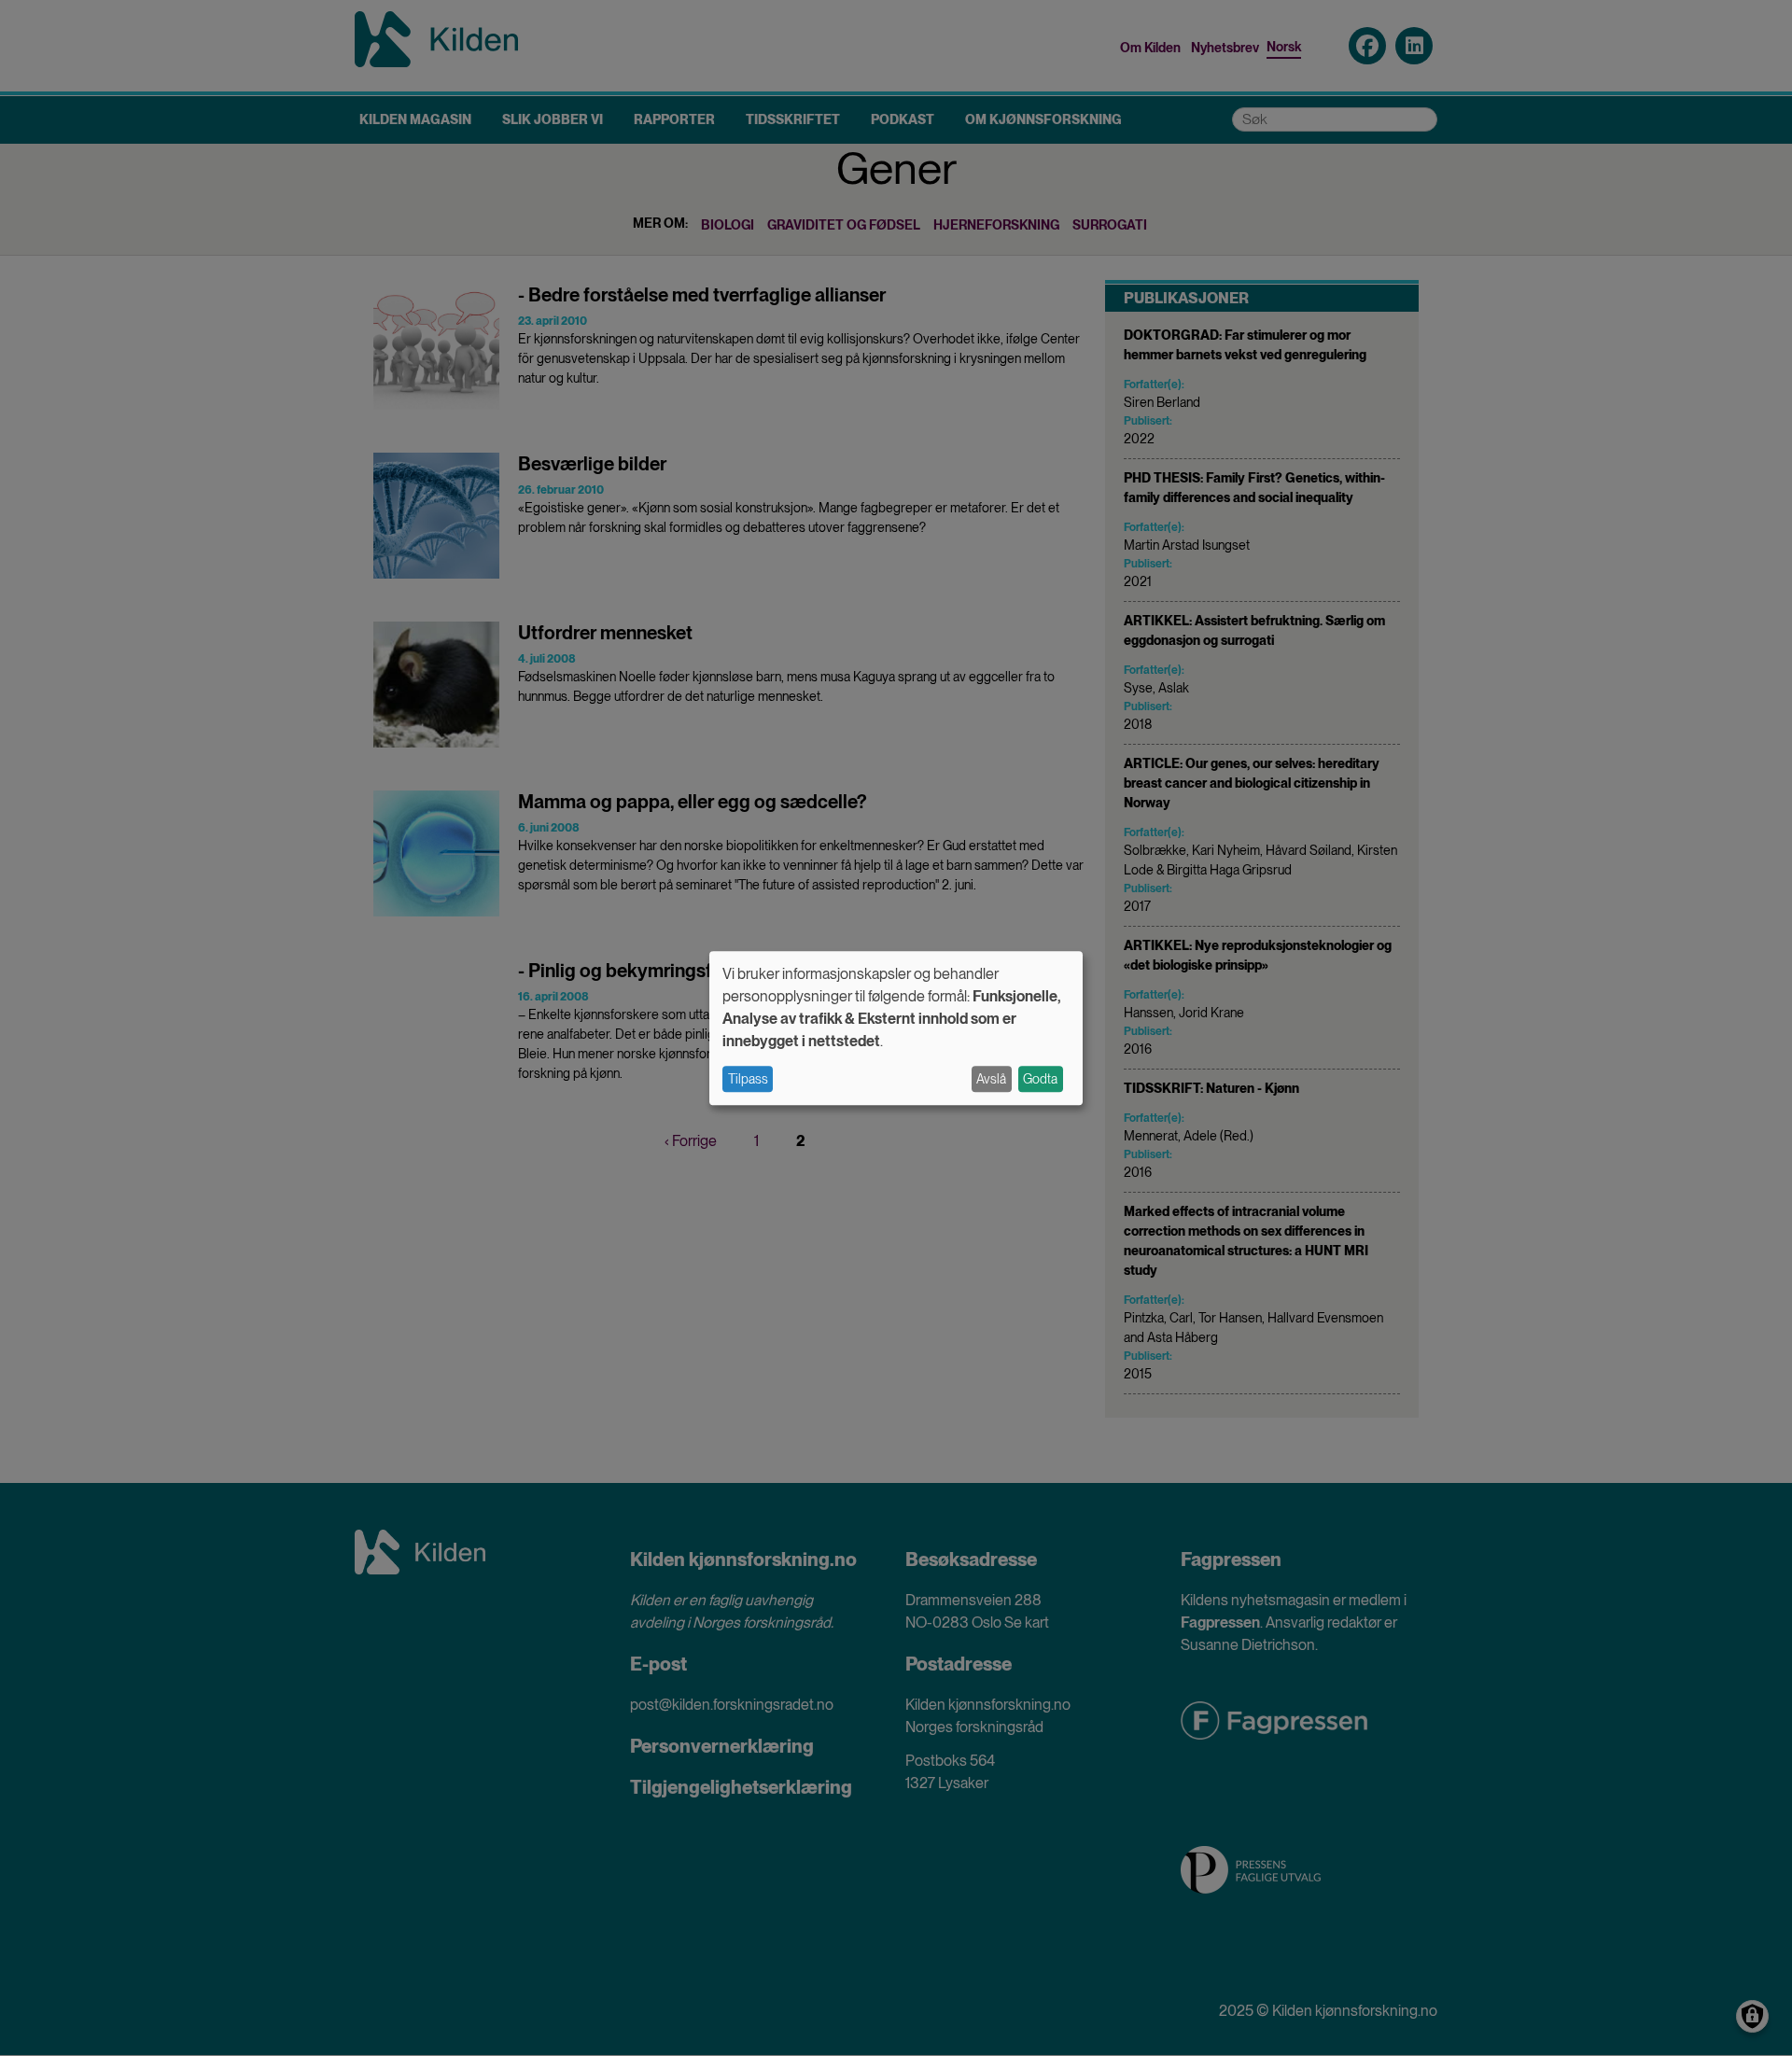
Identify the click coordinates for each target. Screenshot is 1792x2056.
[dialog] (896, 1028)
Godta (1040, 1079)
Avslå (991, 1079)
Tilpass (748, 1079)
